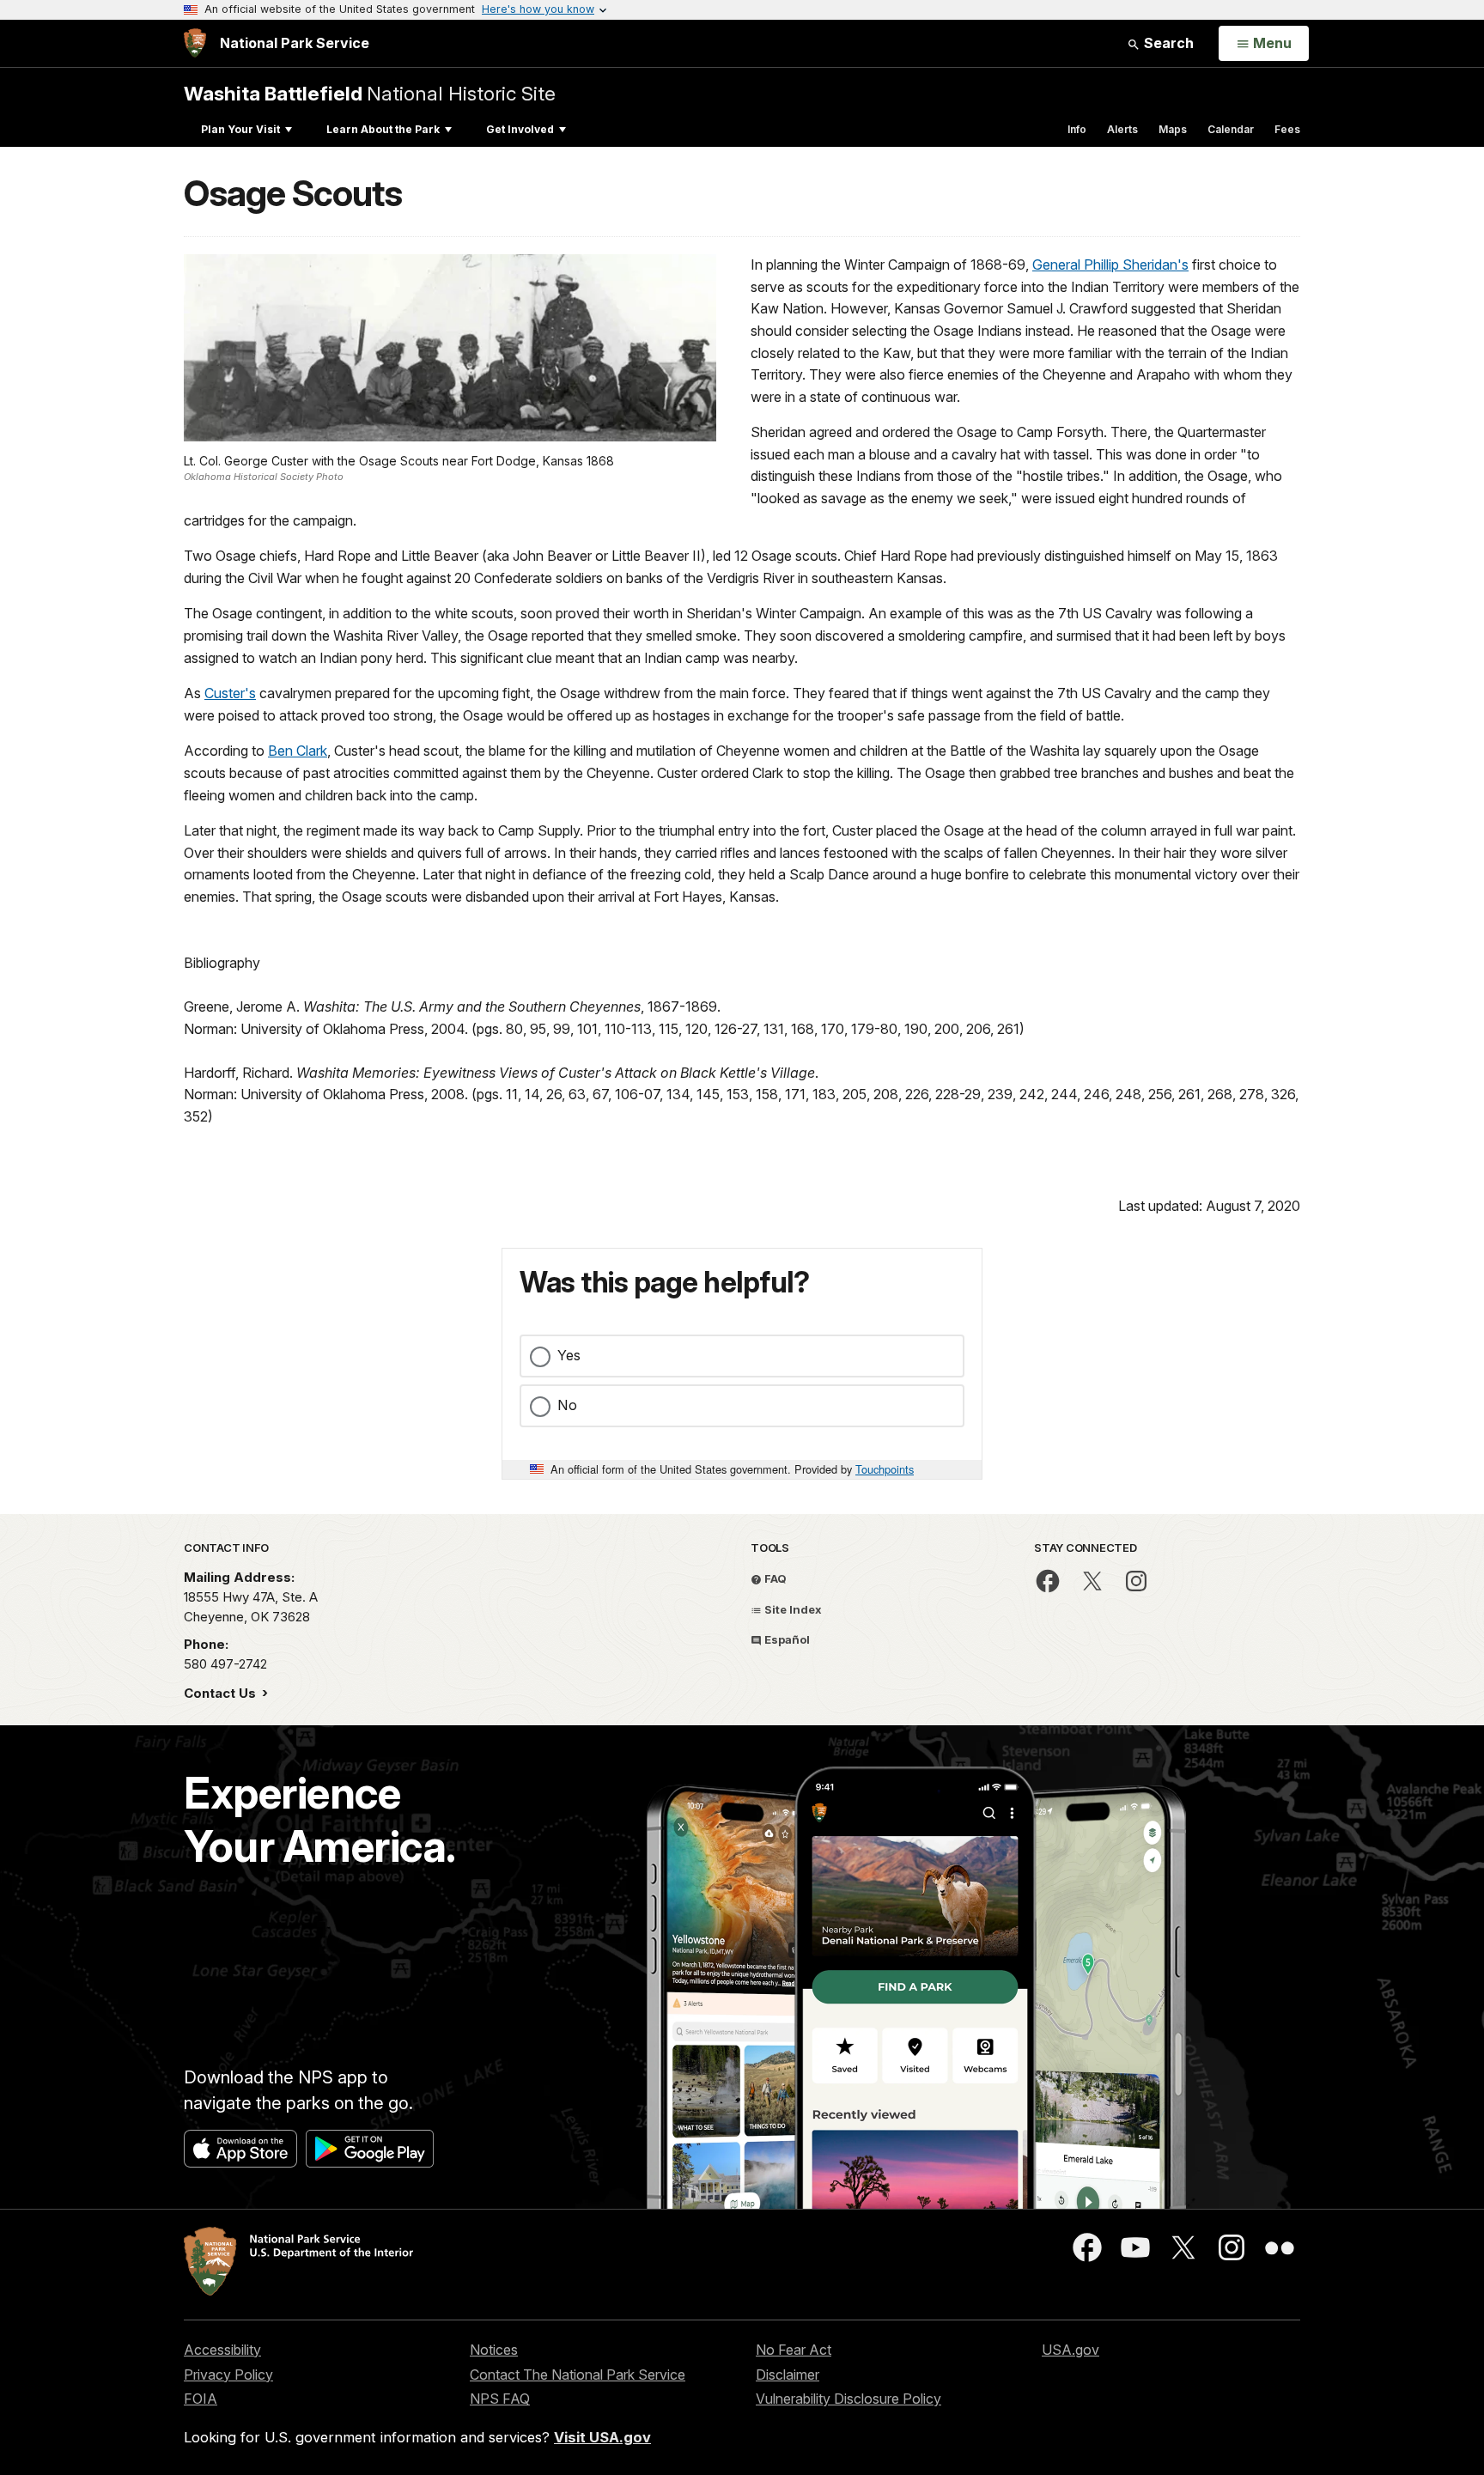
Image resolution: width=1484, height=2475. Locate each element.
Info (1077, 129)
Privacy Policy (228, 2375)
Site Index (792, 1609)
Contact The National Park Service (578, 2375)
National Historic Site (370, 93)
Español (786, 1639)
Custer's (230, 693)
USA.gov (1070, 2350)
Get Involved (520, 129)
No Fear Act (794, 2350)
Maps (1173, 129)
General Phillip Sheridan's (1110, 265)
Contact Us (222, 1693)
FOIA (201, 2399)
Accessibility (222, 2350)
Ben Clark (298, 751)
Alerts (1122, 129)
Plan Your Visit (240, 129)
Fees (1287, 129)
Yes (569, 1355)
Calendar (1231, 129)
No (567, 1405)
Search (1167, 43)
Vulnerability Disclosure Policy (848, 2399)
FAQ (774, 1578)
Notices (494, 2350)
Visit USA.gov (602, 2437)
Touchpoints (885, 1469)
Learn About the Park (383, 129)
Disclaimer (788, 2375)
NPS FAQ (500, 2399)
